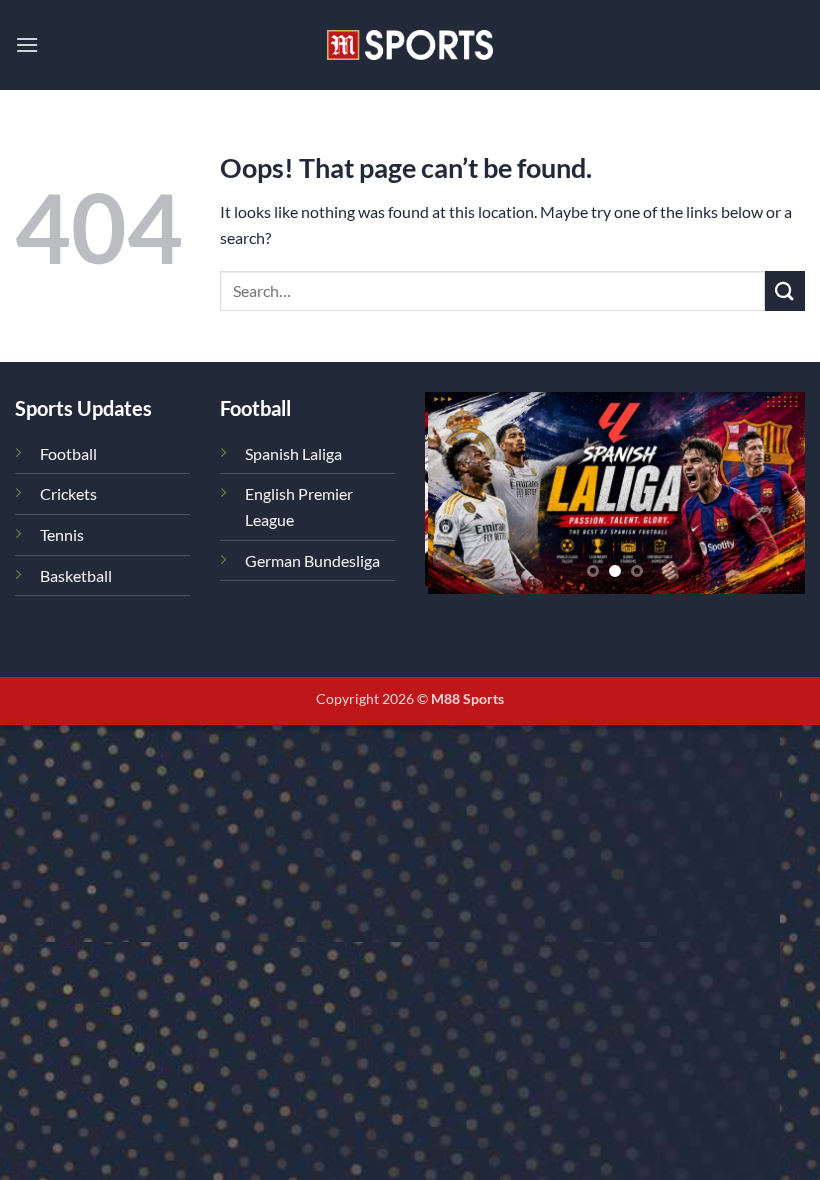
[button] (27, 44)
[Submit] (785, 290)
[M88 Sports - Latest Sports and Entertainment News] (410, 44)
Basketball (76, 575)
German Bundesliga (312, 560)
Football (68, 453)
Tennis (62, 534)
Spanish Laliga (293, 453)
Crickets (68, 493)
